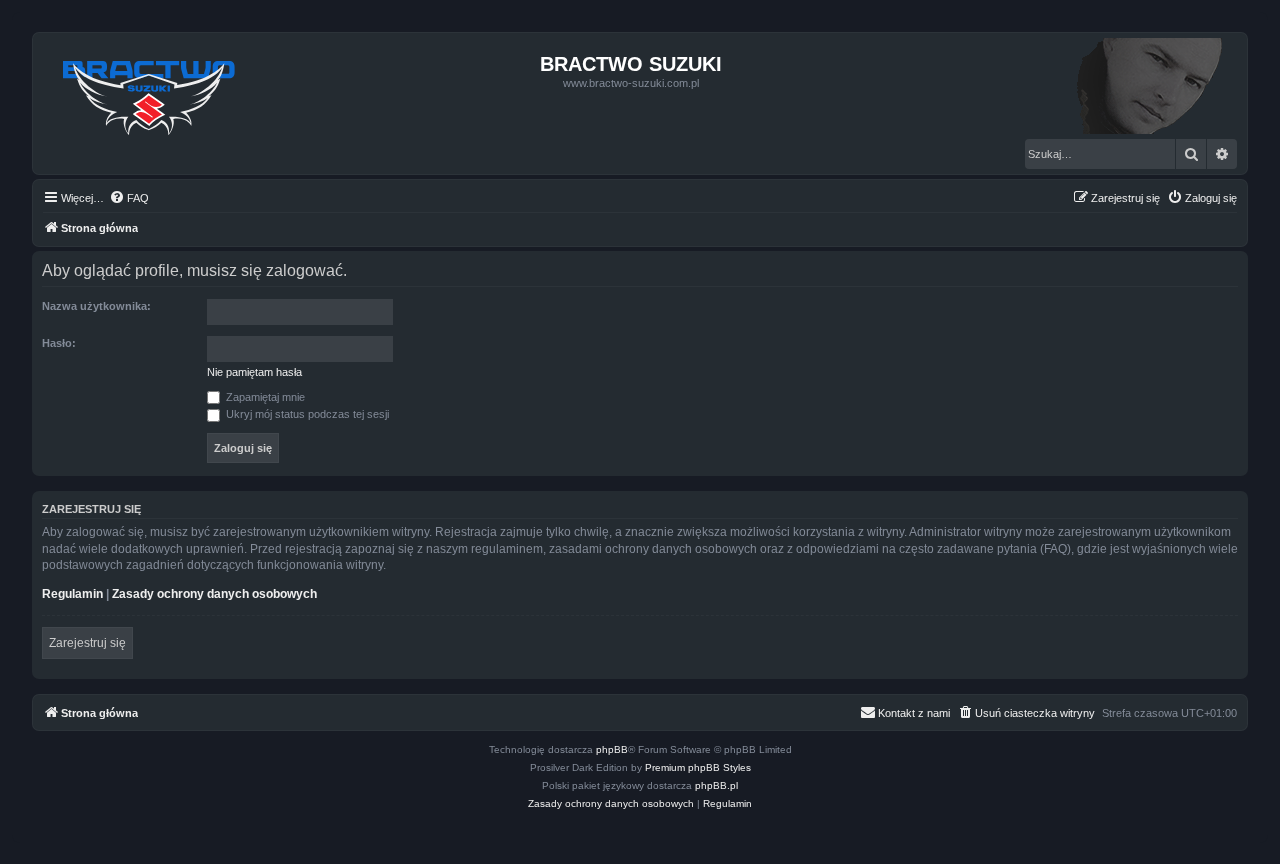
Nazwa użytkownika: (96, 306)
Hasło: (59, 343)
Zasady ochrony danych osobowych (214, 594)
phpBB (612, 749)
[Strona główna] (149, 92)
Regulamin (72, 594)
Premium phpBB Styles (698, 767)
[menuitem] (129, 198)
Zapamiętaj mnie (264, 397)
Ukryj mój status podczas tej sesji (306, 414)
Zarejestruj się (87, 643)
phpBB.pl (716, 785)
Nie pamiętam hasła (254, 372)
